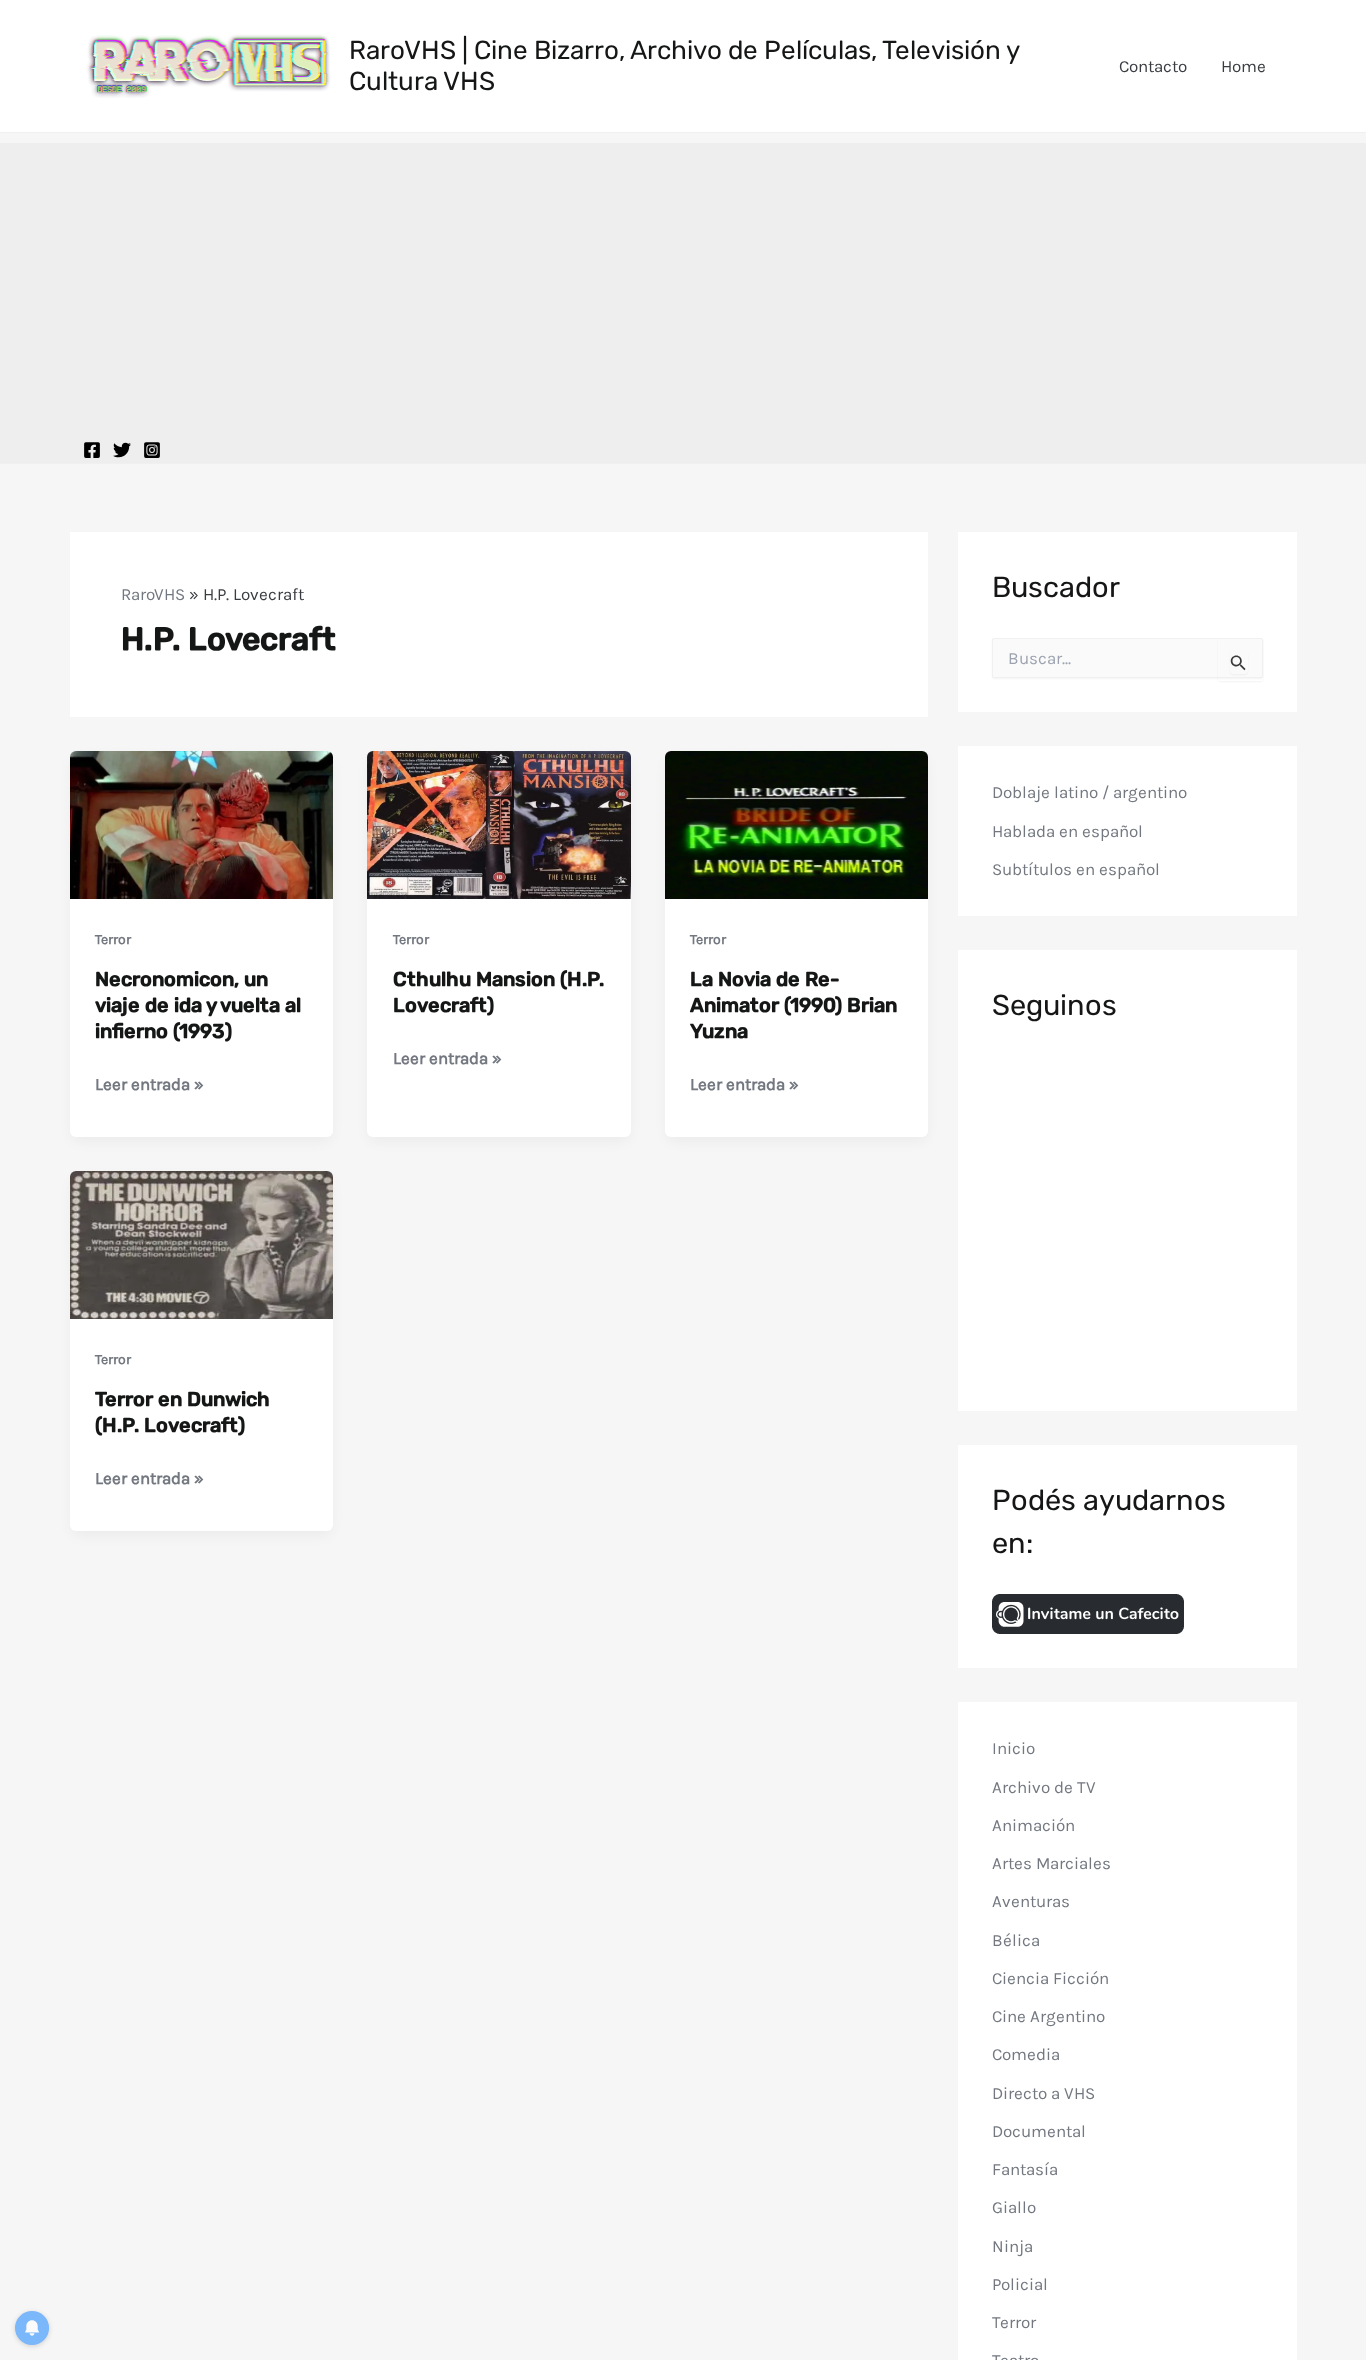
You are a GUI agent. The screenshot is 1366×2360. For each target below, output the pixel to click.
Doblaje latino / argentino (1089, 792)
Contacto (1153, 66)
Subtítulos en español (1076, 869)
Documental (1039, 2131)
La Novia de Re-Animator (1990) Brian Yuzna (793, 1005)
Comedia (1026, 2054)
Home (1243, 66)
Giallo (1014, 2207)
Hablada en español (1067, 831)
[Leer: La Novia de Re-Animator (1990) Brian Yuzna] (797, 823)
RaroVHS (153, 594)
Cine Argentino (1048, 2016)
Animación (1033, 1825)
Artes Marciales (1051, 1863)
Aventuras (1031, 1901)
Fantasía (1025, 2169)
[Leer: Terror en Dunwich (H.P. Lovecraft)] (202, 1243)
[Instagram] (152, 450)
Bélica (1016, 1939)
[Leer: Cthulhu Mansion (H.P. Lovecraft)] (499, 823)
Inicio (1013, 1748)
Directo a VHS (1043, 2092)
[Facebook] (92, 450)
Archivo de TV (1044, 1786)
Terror (113, 939)
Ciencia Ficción (1050, 1978)
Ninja (1012, 2245)
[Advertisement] (683, 283)
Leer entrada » (149, 1085)
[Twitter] (122, 450)
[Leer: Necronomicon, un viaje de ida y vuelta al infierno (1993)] (202, 823)
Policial (1020, 2284)
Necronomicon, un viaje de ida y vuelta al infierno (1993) (198, 1005)
